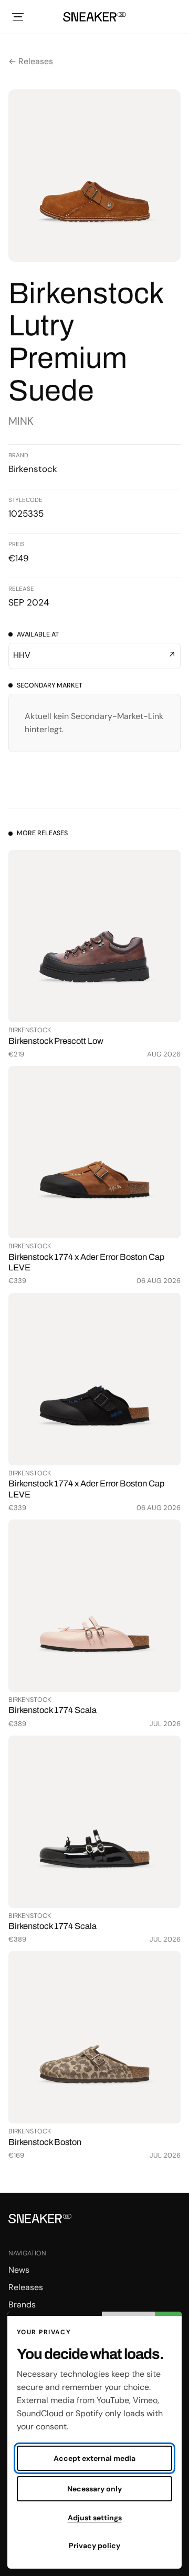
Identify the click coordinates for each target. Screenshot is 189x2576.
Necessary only (94, 2489)
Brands (22, 2305)
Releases (26, 2287)
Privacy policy (94, 2546)
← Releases (31, 61)
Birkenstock (33, 469)
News (19, 2270)
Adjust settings (95, 2518)
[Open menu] (18, 17)
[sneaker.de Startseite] (94, 17)
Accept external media (94, 2458)
